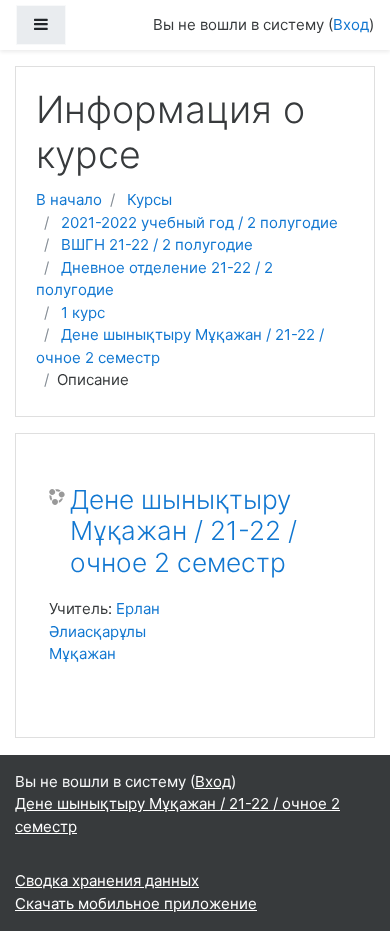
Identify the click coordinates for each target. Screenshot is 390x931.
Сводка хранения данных (107, 880)
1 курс (83, 312)
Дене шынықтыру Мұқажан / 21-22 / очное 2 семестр (183, 531)
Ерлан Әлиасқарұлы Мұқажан (104, 631)
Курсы (149, 199)
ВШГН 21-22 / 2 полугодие (157, 244)
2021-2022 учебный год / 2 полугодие (199, 222)
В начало (69, 199)
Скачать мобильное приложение (136, 903)
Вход (351, 24)
